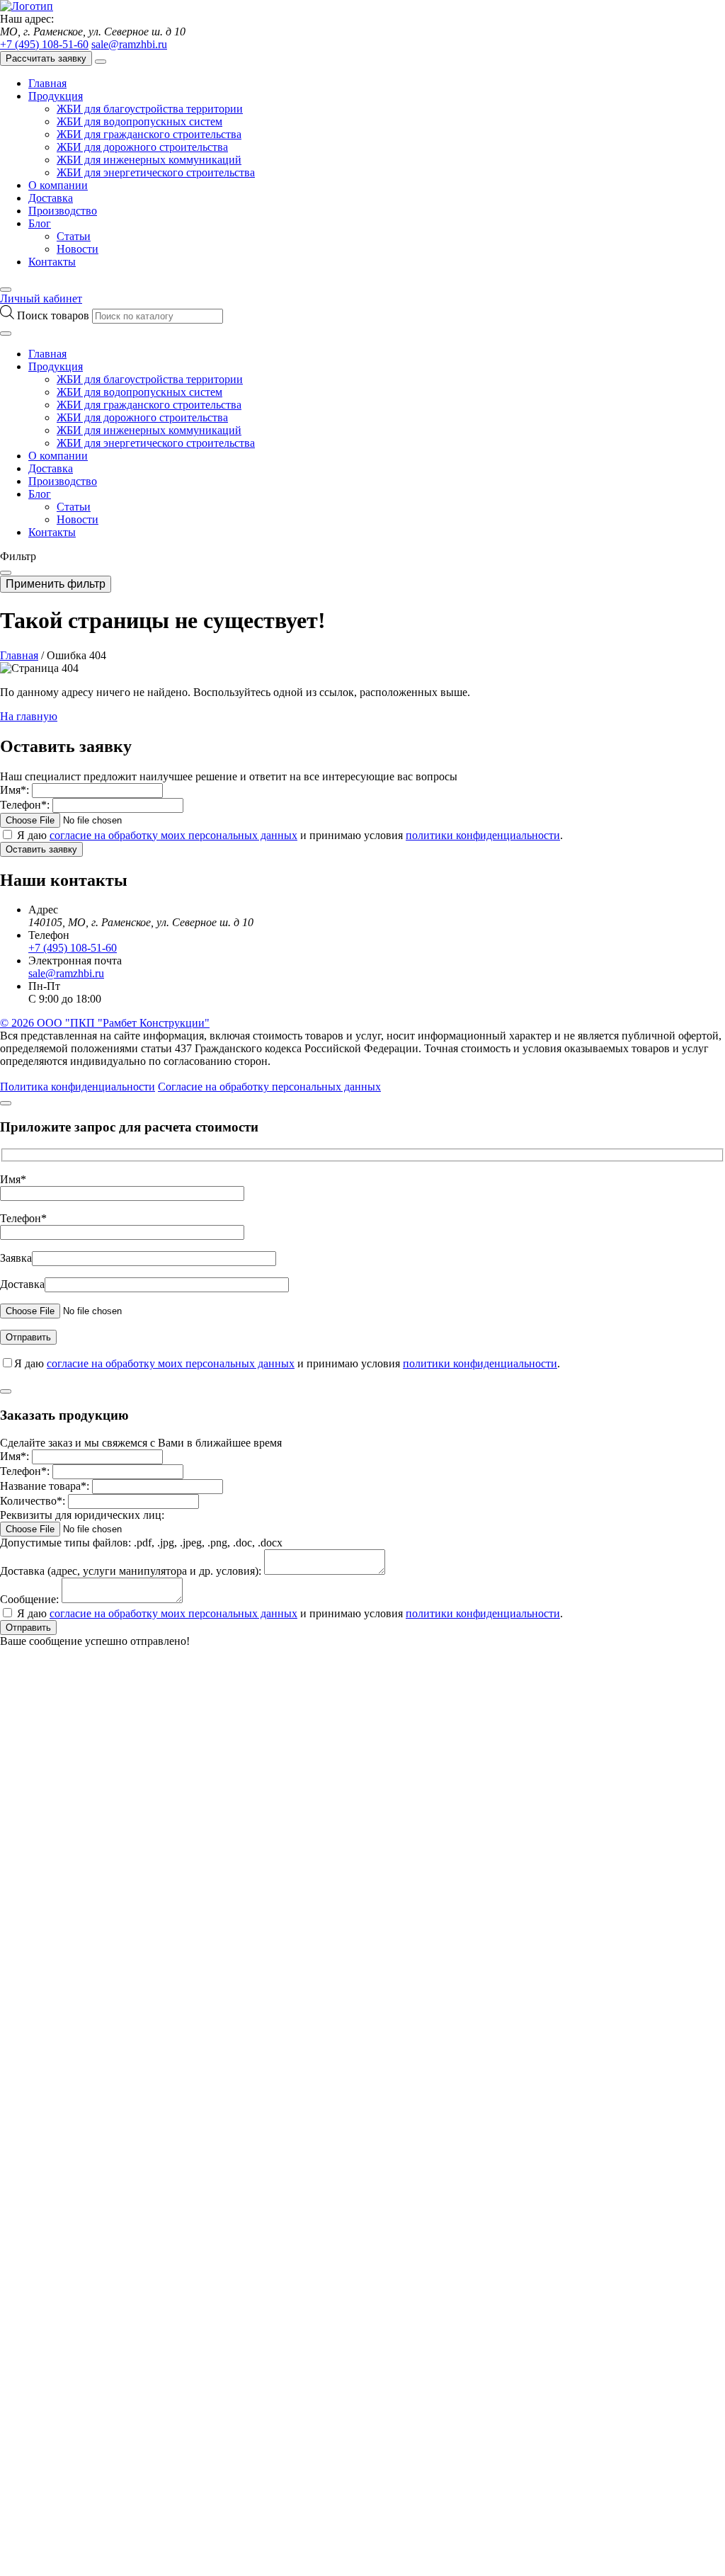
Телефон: (25, 805)
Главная (47, 83)
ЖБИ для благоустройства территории (150, 109)
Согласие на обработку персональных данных (269, 1087)
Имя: (15, 790)
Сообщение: (29, 1599)
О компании (58, 185)
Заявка (16, 1258)
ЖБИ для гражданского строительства (149, 134)
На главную (29, 716)
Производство (63, 211)
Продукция (56, 96)
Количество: (33, 1501)
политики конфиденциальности (483, 835)
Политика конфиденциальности (78, 1087)
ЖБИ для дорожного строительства (142, 147)
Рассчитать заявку (46, 58)
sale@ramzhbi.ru (129, 44)
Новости (78, 249)
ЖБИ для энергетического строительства (156, 172)
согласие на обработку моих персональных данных (173, 835)
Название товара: (45, 1486)
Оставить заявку (41, 849)
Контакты (52, 262)
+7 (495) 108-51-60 (44, 44)
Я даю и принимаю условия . (290, 835)
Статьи (74, 236)
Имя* (13, 1179)
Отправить (28, 1628)
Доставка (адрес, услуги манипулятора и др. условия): (131, 1571)
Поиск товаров (55, 315)
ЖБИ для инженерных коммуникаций (149, 160)
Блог (40, 223)
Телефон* (23, 1218)
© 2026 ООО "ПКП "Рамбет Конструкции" (105, 1023)
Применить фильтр (56, 584)
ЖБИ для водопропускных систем (139, 121)
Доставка (51, 198)
